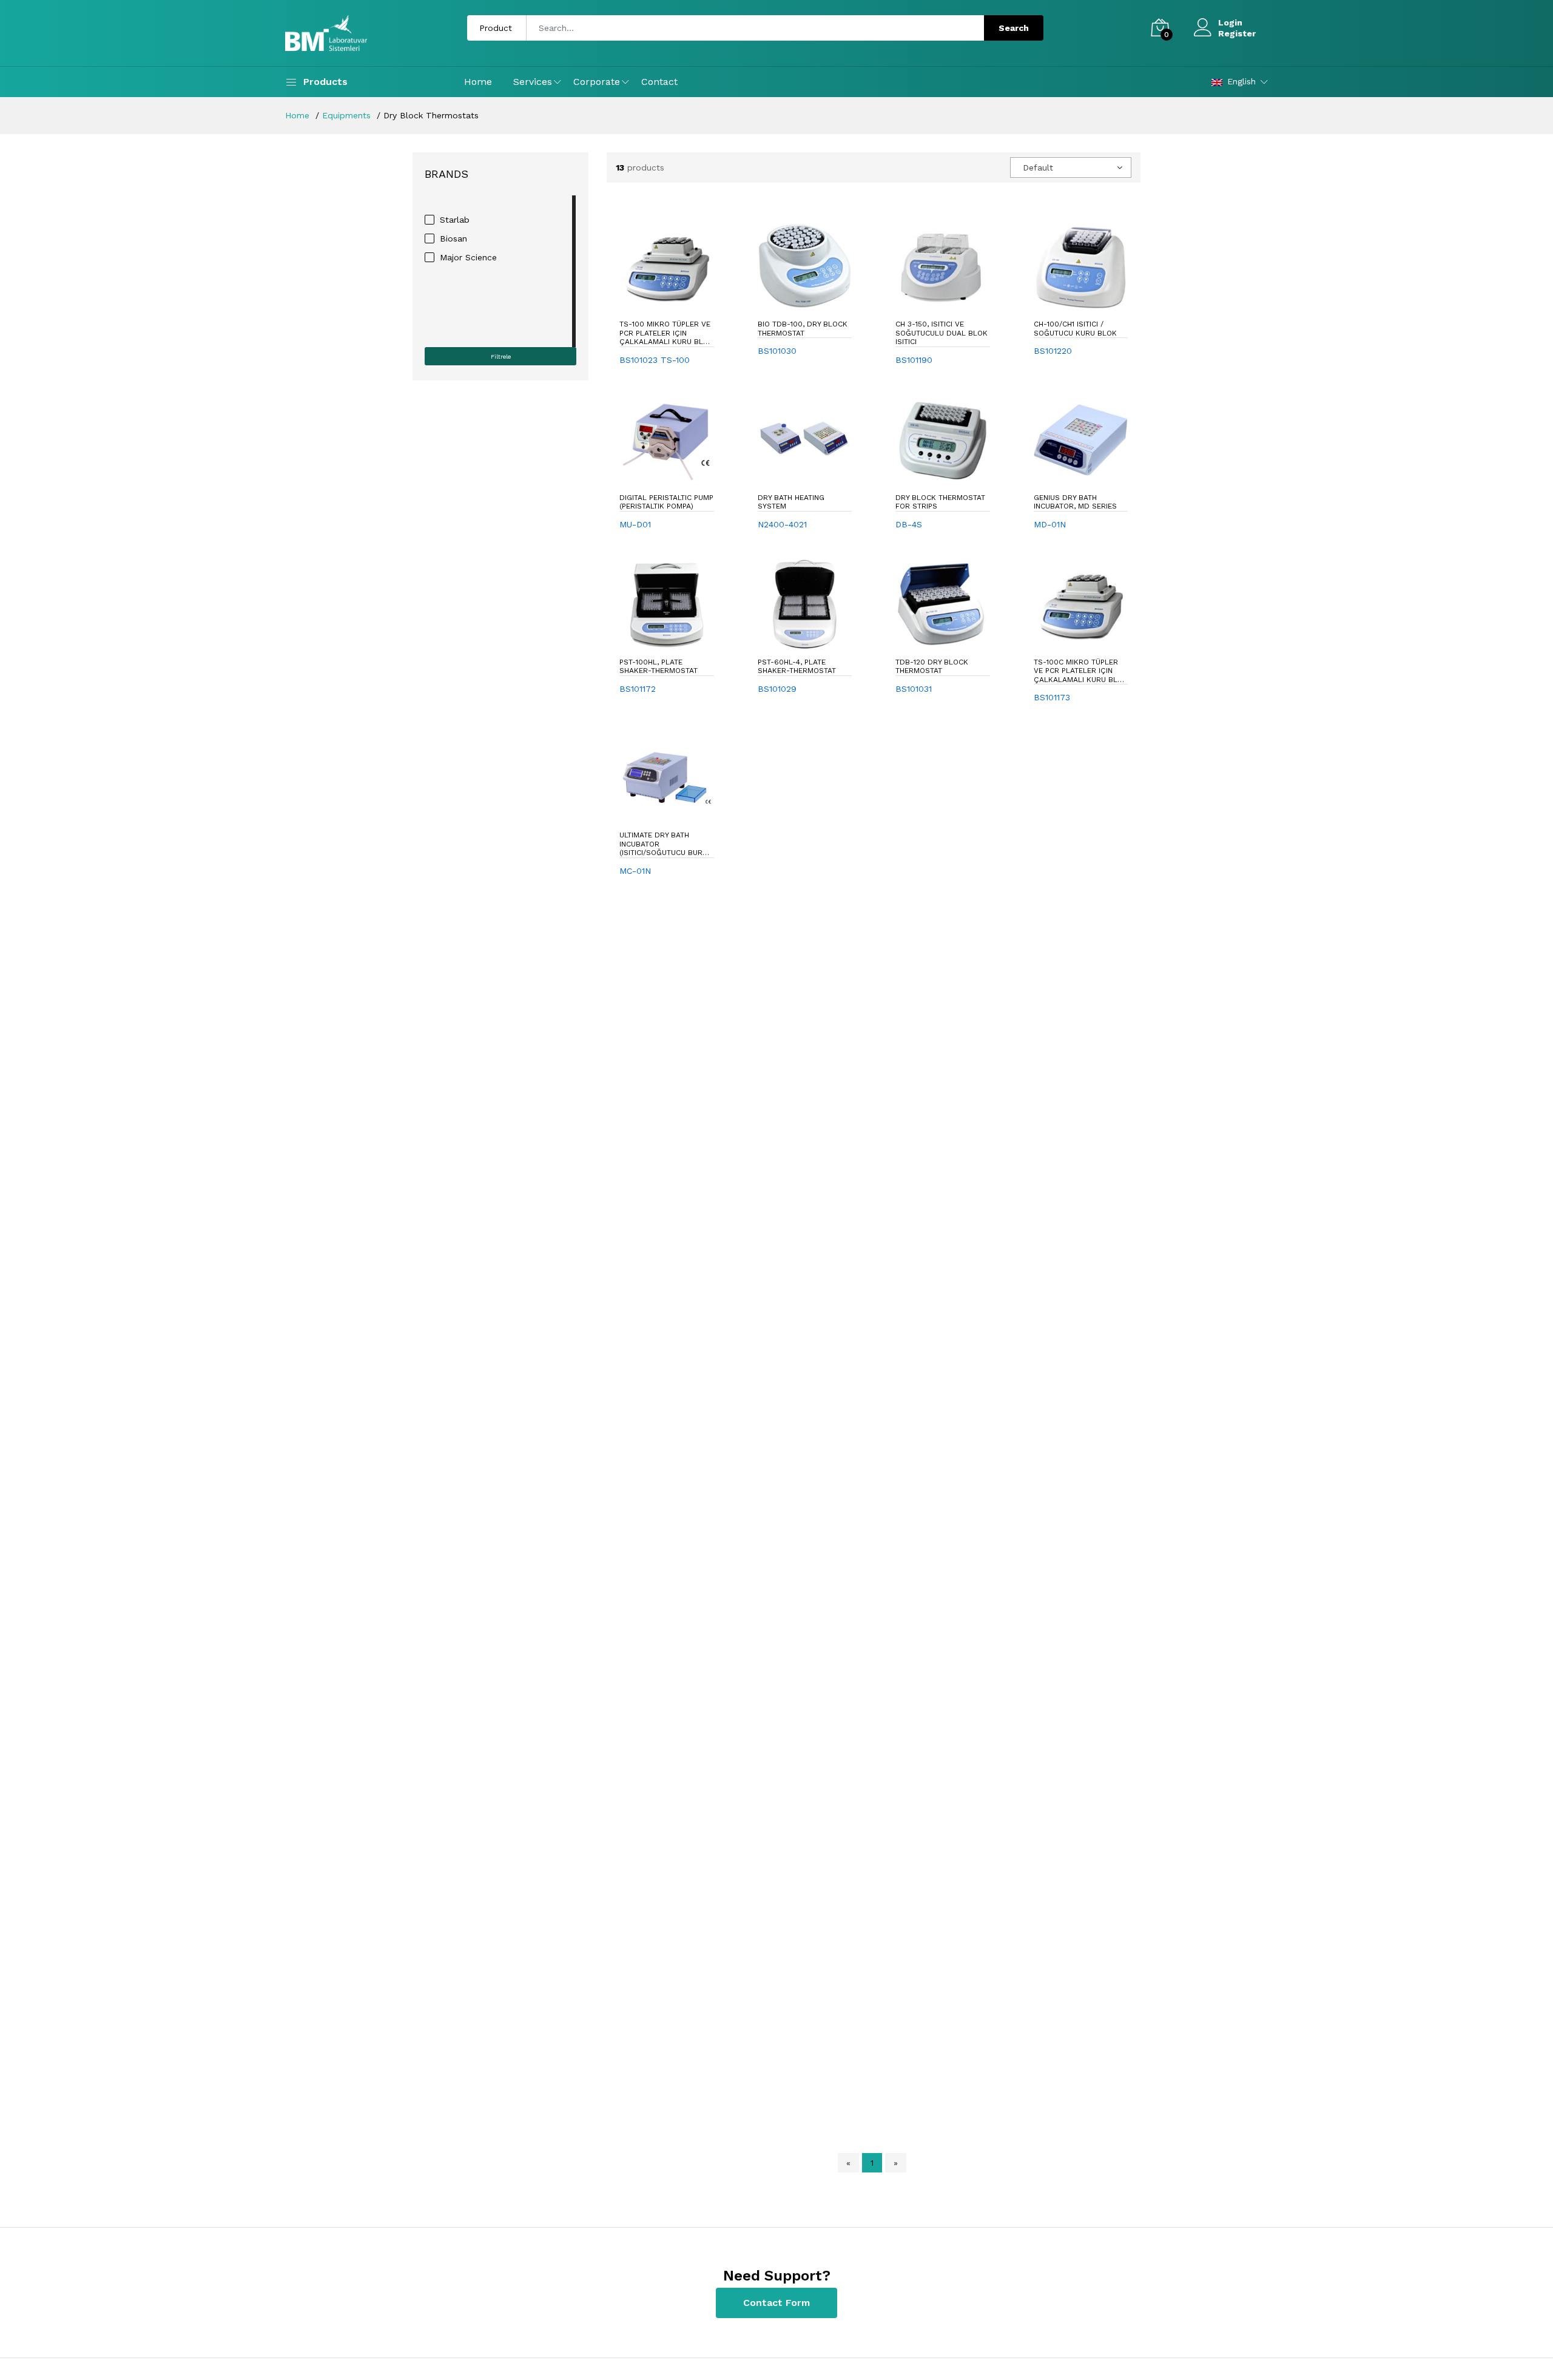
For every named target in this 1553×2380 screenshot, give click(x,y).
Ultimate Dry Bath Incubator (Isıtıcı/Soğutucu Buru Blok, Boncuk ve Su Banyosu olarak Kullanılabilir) (663, 844)
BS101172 (638, 689)
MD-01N (1050, 524)
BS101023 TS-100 (655, 360)
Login (1230, 22)
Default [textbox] (1038, 167)
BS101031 (914, 689)
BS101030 (777, 351)
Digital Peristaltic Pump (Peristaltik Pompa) (666, 502)
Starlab (455, 220)
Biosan (453, 238)
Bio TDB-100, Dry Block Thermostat (803, 328)
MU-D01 (635, 524)
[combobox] (1071, 167)
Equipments (346, 115)
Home (478, 82)
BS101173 (1052, 697)
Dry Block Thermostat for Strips (940, 502)
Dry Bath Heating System (791, 502)
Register (1237, 33)
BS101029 (777, 689)
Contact (659, 82)
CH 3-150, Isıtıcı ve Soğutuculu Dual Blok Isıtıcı (942, 333)
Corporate (597, 82)
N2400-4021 (782, 524)
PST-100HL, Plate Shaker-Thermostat (659, 666)
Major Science (468, 257)
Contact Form (776, 2303)
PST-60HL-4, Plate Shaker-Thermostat (797, 666)
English (1241, 81)
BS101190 (914, 360)
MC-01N (635, 871)
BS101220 (1053, 351)
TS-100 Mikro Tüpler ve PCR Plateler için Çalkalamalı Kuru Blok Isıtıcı (666, 333)
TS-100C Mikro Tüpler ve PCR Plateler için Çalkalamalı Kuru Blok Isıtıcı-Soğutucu (1081, 671)
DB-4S (909, 524)
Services (533, 82)
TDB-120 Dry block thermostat (932, 666)
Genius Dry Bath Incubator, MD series (1075, 502)
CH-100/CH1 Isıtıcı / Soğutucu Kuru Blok (1075, 328)
